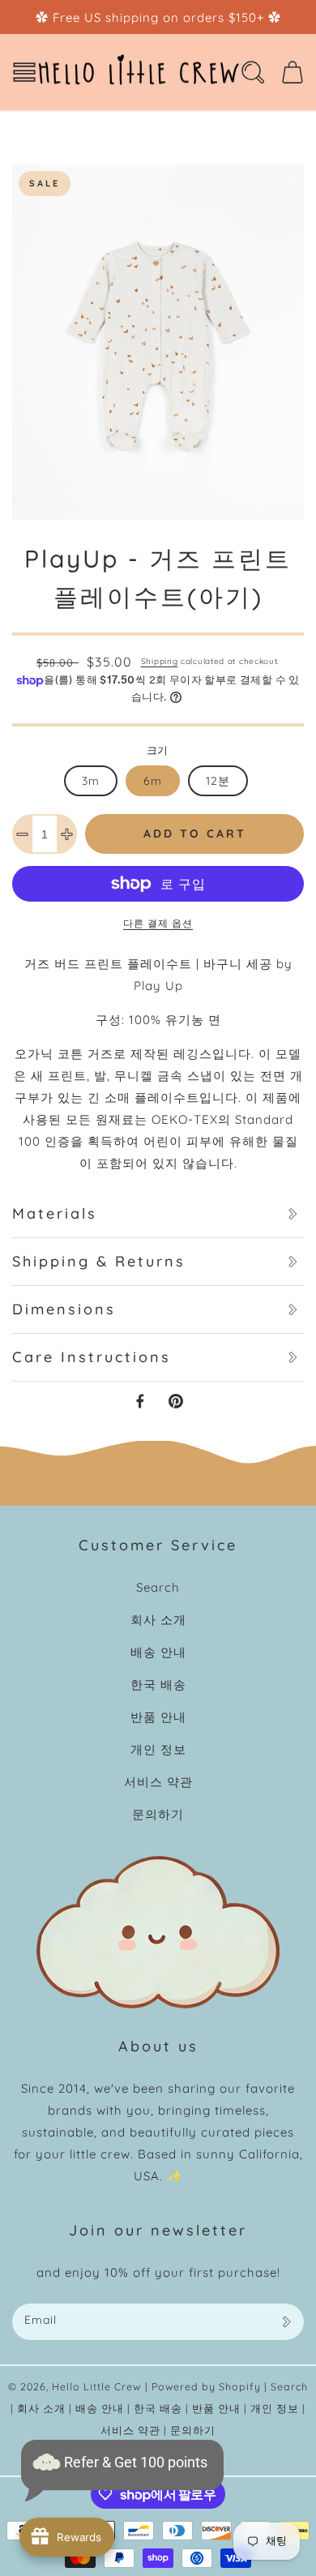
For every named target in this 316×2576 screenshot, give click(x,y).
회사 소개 (158, 1620)
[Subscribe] (286, 2322)
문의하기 (158, 1814)
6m (153, 781)
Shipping (160, 661)
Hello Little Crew (96, 2386)
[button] (24, 72)
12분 (218, 781)
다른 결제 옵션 (158, 923)
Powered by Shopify (206, 2386)
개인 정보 (158, 1749)
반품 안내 (158, 1717)
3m (91, 781)
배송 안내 (158, 1652)
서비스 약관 (158, 1782)
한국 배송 (158, 1684)
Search (158, 1587)
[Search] (253, 72)
